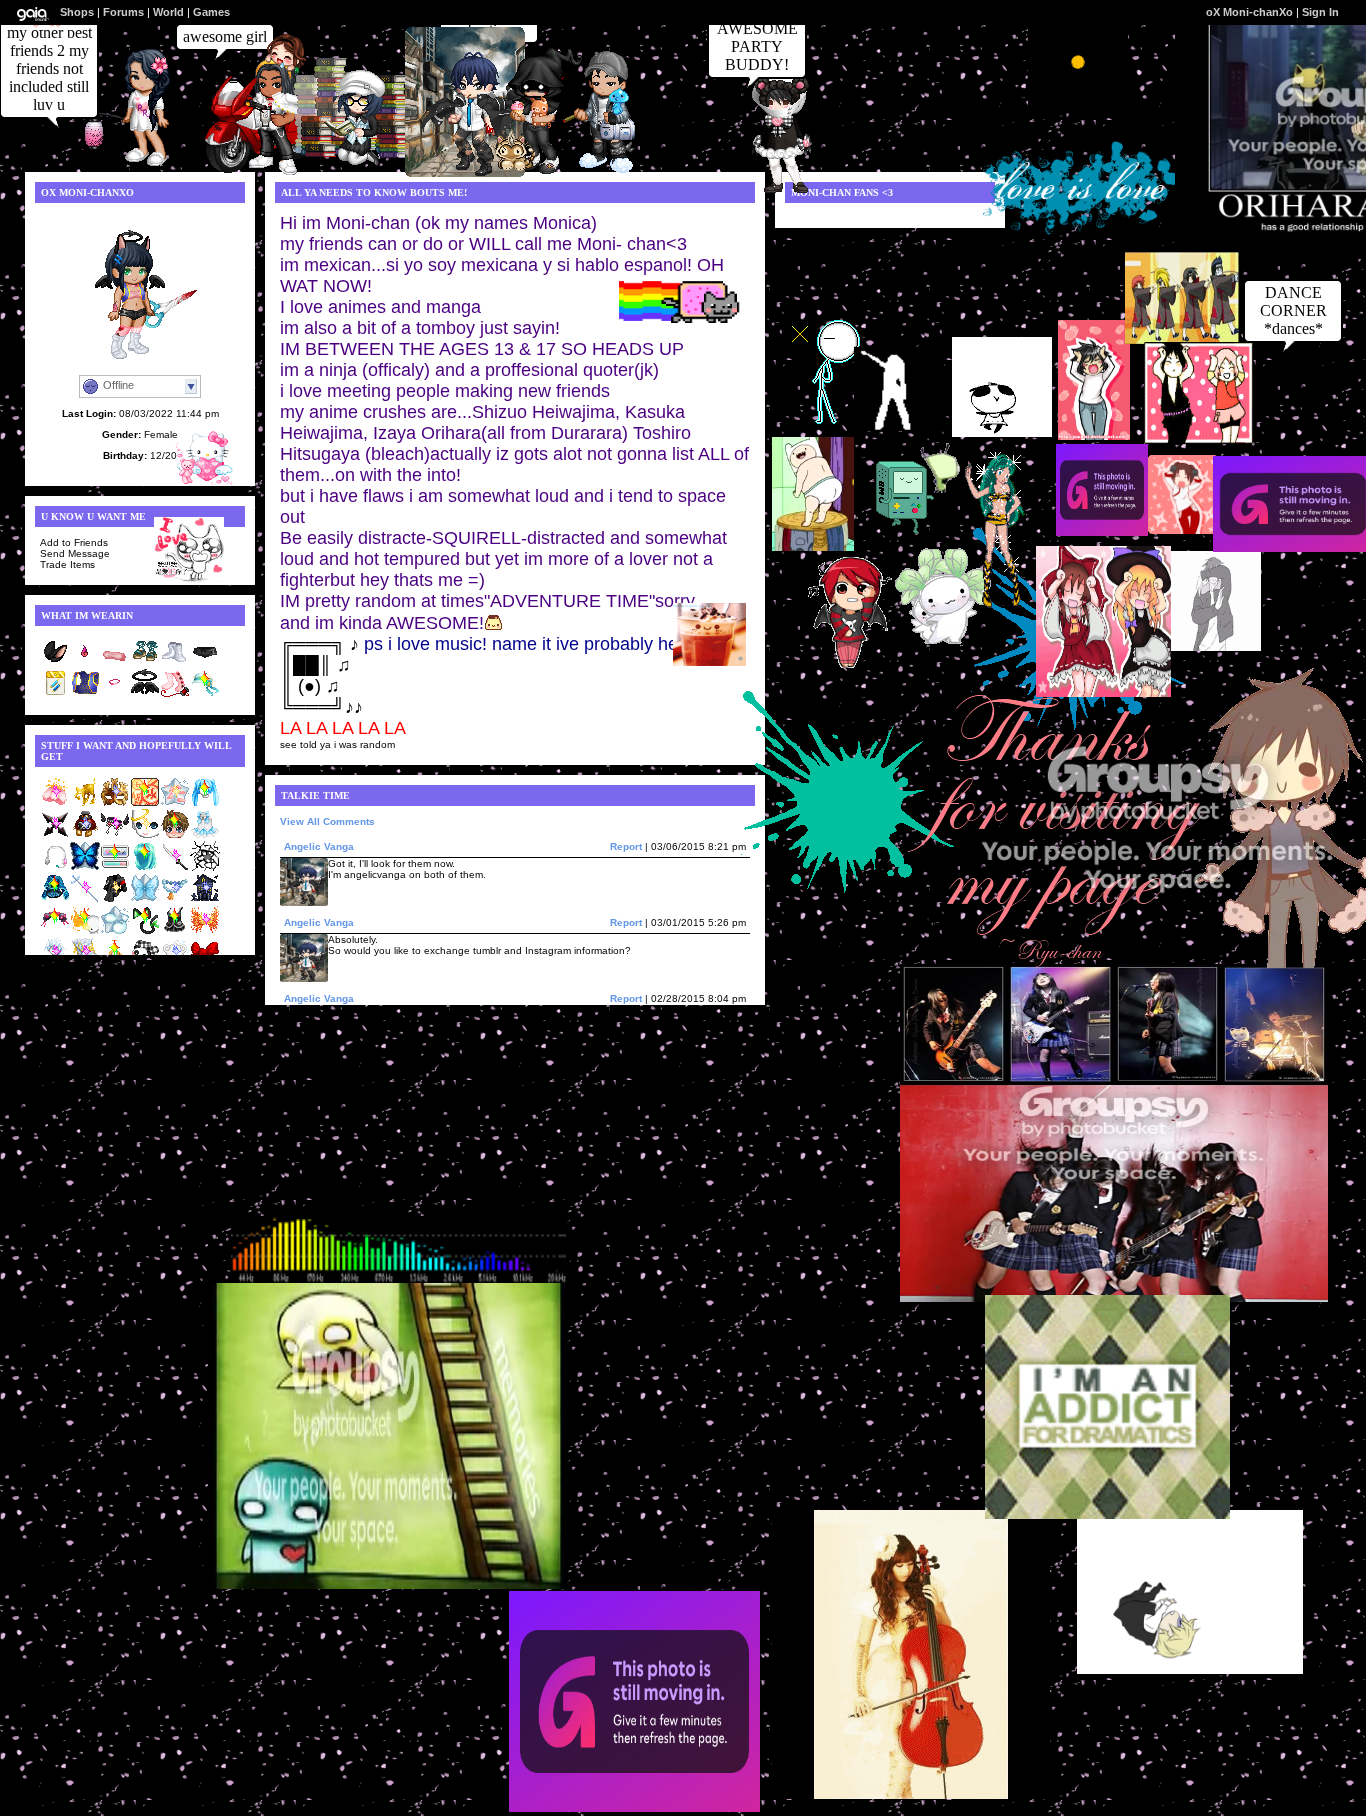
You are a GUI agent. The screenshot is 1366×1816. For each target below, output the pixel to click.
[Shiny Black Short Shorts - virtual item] (205, 662)
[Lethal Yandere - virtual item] (205, 694)
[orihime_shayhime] (352, 166)
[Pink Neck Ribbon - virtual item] (115, 694)
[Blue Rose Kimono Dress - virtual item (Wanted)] (55, 899)
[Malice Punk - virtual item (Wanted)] (115, 899)
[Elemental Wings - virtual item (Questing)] (205, 931)
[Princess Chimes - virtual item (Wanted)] (205, 835)
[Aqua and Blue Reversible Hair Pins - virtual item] (55, 694)
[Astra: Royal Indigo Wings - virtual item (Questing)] (85, 867)
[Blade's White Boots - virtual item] (175, 662)
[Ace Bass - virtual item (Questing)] (145, 867)
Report (626, 846)
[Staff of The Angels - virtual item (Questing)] (85, 899)
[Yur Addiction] (137, 164)
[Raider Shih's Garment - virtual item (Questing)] (175, 931)
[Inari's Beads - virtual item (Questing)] (175, 899)
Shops (77, 12)
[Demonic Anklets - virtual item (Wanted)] (115, 835)
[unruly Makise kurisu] (264, 171)
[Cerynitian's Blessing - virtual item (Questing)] (85, 803)
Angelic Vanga (319, 846)
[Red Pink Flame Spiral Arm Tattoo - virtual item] (85, 662)
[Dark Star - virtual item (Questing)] (55, 835)
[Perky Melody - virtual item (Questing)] (205, 803)
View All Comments (327, 821)
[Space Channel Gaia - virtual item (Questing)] (55, 867)
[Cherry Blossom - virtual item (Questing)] (55, 803)
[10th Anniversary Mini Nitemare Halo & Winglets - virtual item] (145, 694)
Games (211, 12)
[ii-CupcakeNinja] (529, 172)
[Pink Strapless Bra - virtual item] (115, 662)
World (168, 12)
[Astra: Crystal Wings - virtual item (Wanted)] (145, 899)
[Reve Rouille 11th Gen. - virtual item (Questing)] (85, 835)
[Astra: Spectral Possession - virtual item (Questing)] (115, 931)
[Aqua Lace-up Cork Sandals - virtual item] (145, 662)
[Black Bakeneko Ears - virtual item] (55, 662)
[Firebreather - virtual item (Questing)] (85, 931)
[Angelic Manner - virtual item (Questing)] (145, 835)
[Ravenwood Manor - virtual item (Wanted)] (205, 899)
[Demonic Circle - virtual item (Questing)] (145, 803)
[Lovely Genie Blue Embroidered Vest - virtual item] (85, 694)
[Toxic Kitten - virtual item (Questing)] (145, 931)
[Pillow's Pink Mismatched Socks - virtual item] (175, 694)
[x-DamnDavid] (597, 169)
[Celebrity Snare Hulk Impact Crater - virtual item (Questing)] (205, 867)
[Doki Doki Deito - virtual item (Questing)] (115, 867)
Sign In (1320, 12)
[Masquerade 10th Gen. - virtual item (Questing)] (115, 803)
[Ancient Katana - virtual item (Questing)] (175, 867)
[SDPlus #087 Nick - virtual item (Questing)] (175, 835)
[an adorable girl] (772, 188)
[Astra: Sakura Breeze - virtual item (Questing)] (175, 803)
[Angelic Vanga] (465, 171)
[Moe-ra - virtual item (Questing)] (55, 931)
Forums (123, 12)
